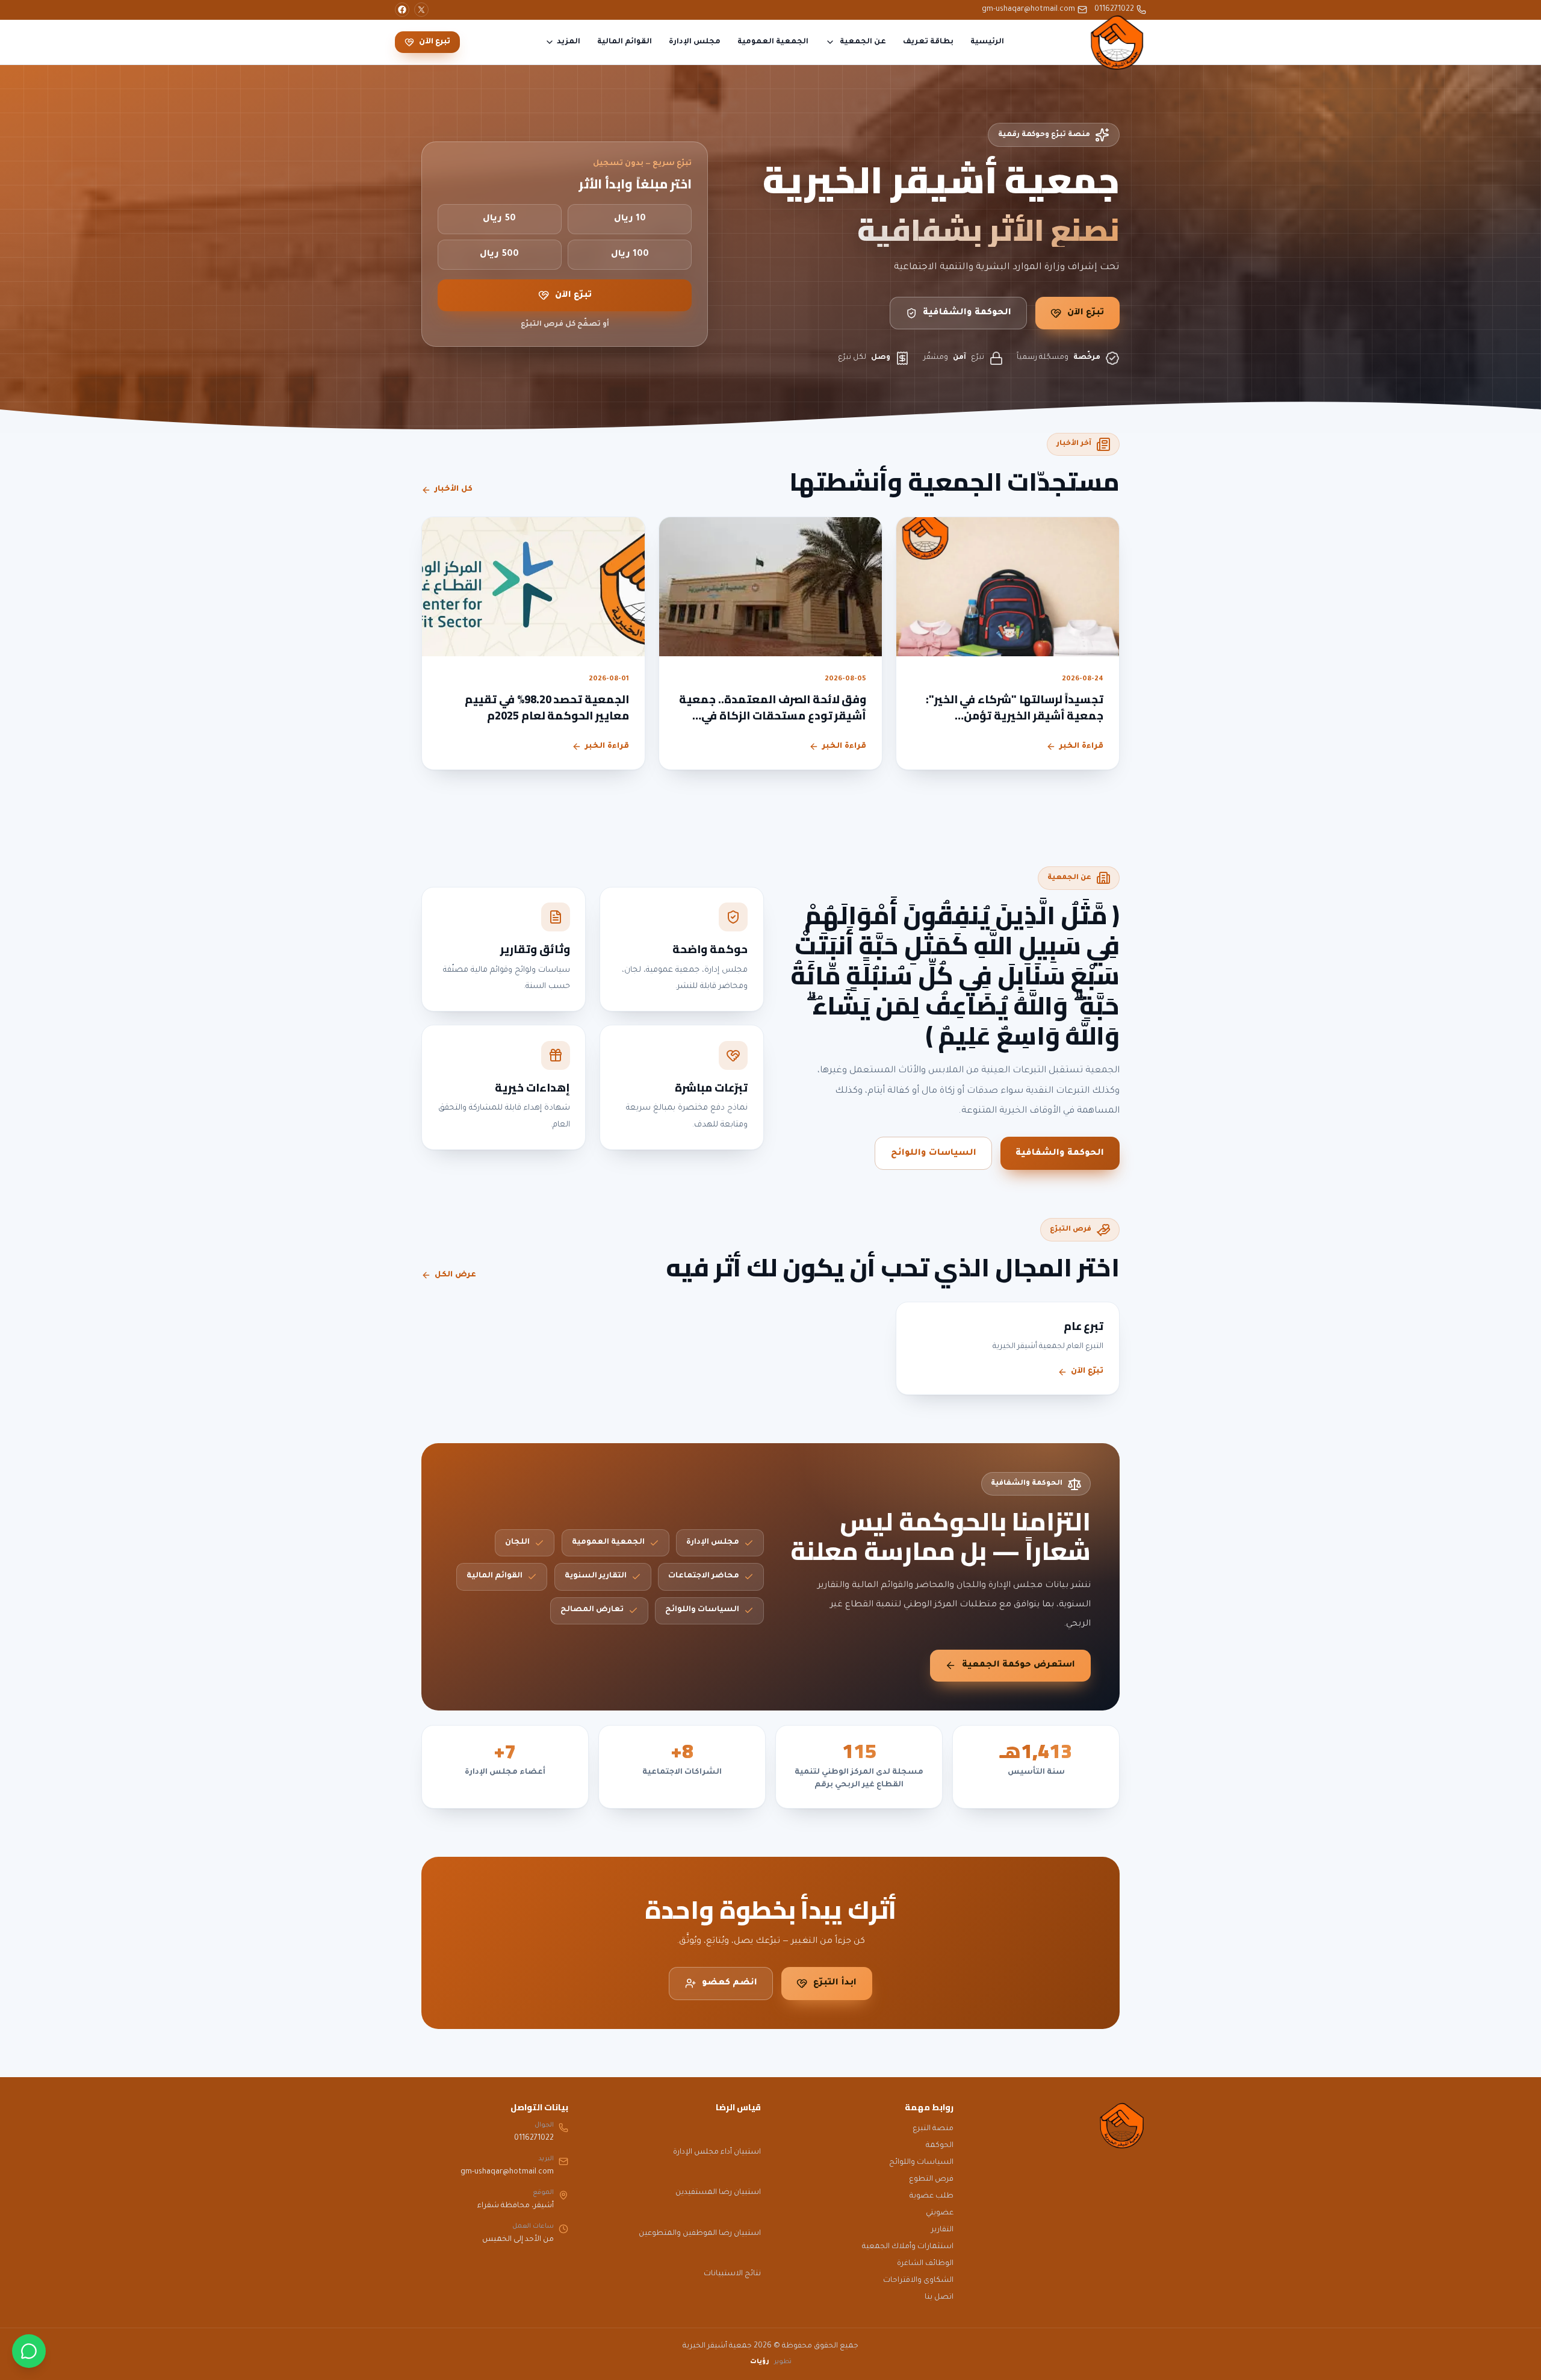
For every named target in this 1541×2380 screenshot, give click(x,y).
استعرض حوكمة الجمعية (1019, 1665)
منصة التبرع (933, 2129)
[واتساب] (29, 2351)
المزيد (569, 42)
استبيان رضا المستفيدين (718, 2193)
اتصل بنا (939, 2298)
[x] (421, 10)
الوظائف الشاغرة (925, 2264)
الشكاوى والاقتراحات (918, 2281)
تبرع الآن (435, 42)
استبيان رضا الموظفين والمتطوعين (700, 2234)
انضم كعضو (730, 1983)
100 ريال (630, 255)
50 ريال (499, 219)
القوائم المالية (625, 42)
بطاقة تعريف (928, 42)
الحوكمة (940, 2146)
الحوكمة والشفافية (967, 313)
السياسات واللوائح (934, 1154)
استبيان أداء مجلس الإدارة (717, 2152)
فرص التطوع (931, 2180)
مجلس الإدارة (695, 42)
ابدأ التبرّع (835, 1983)
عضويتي (940, 2213)
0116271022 (1114, 10)
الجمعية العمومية (773, 42)
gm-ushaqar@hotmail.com (1028, 10)
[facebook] (402, 10)
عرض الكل (455, 1275)
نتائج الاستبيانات (732, 2274)
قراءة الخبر (1081, 747)
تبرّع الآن (1086, 313)
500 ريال (499, 255)
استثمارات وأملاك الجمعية (908, 2247)
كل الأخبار (454, 489)
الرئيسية (987, 42)
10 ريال (630, 219)
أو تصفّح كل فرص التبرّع (565, 325)
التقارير (942, 2230)
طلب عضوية (932, 2196)
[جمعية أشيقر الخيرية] (1117, 42)
